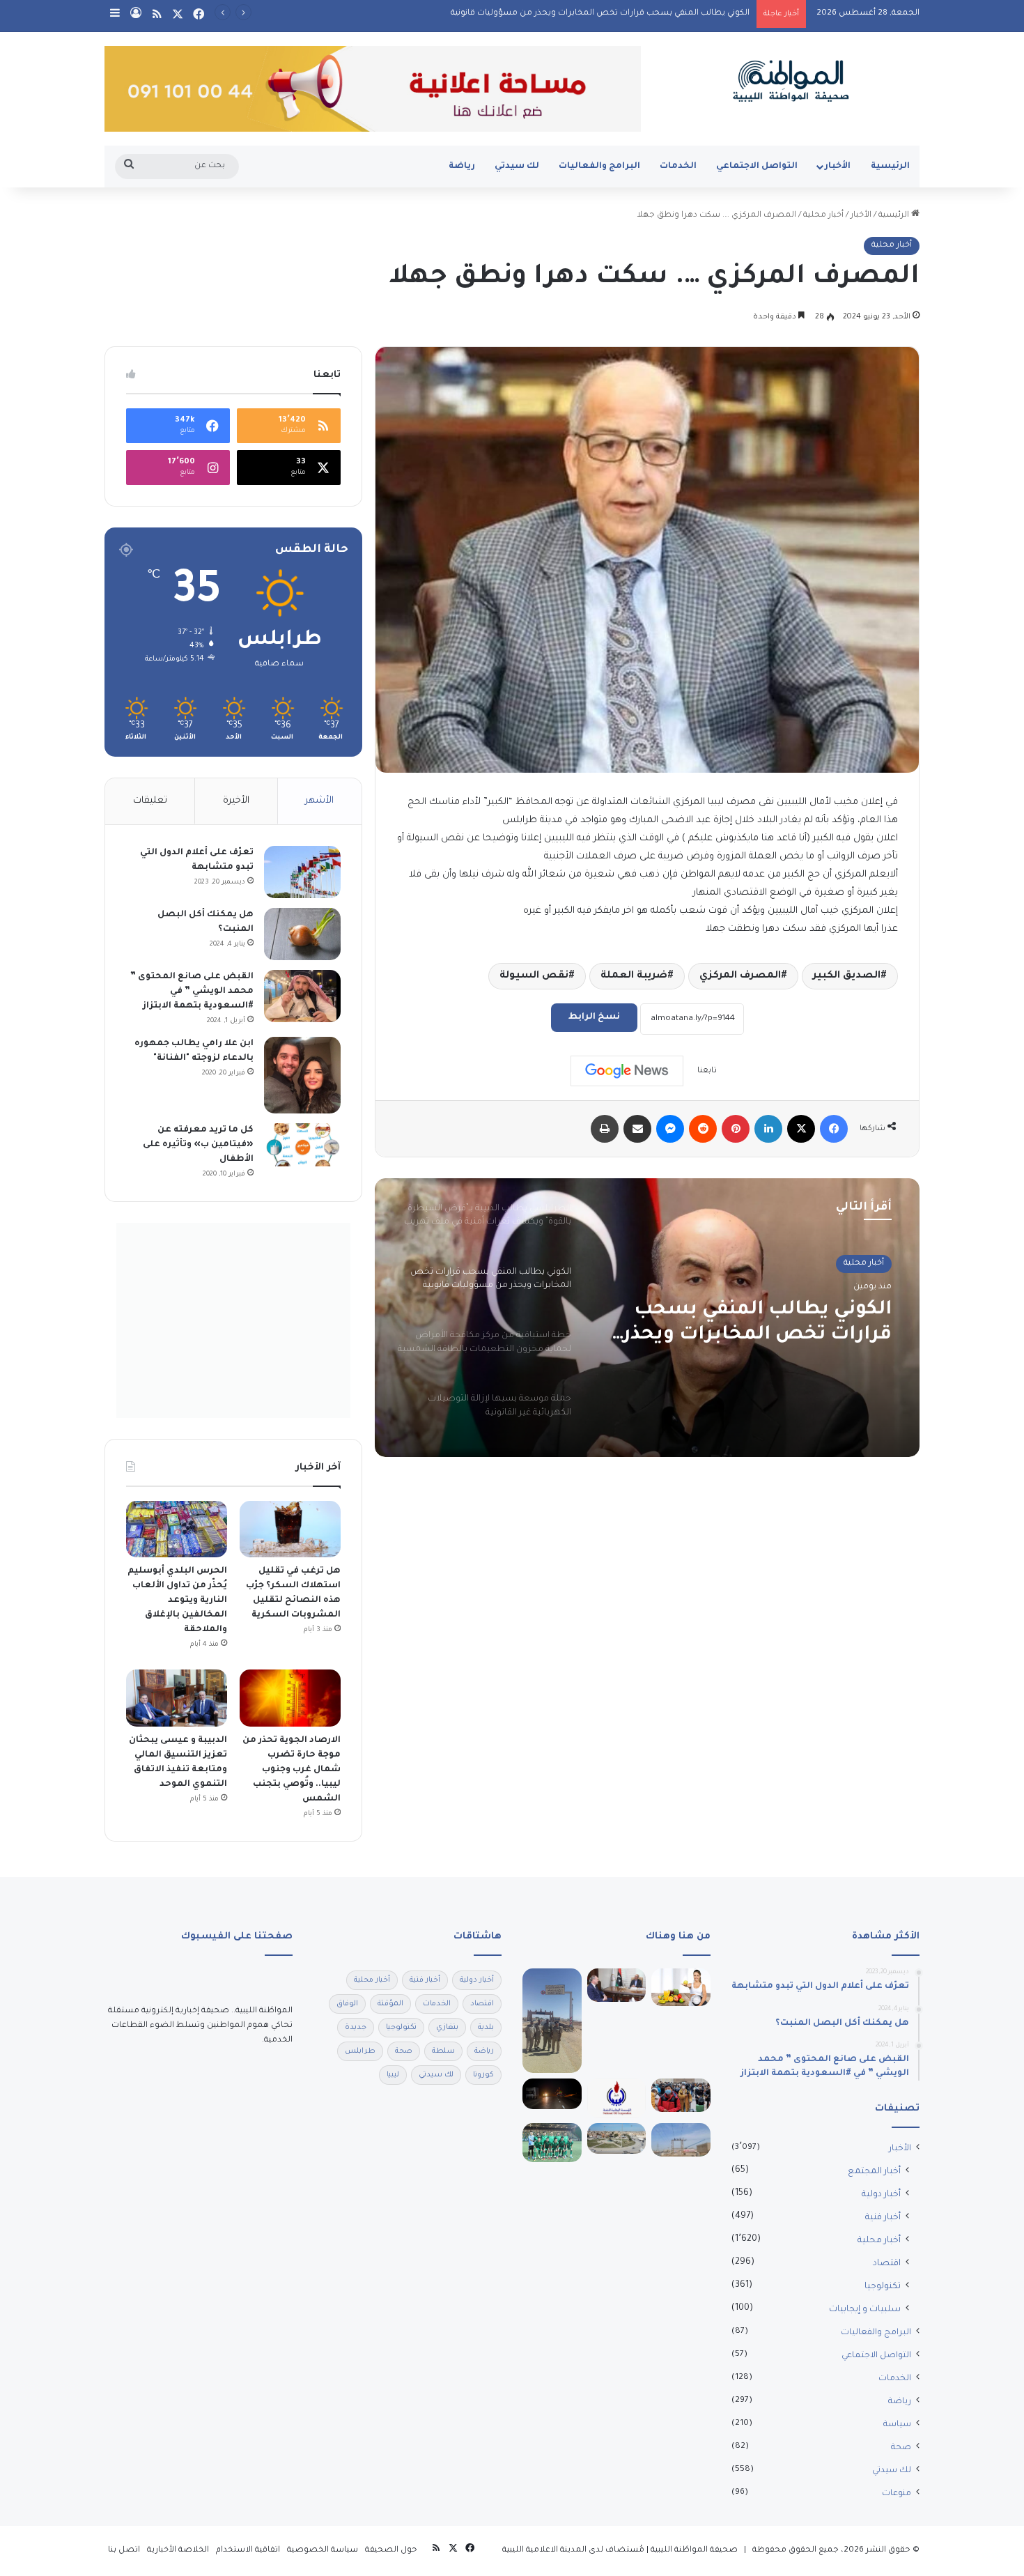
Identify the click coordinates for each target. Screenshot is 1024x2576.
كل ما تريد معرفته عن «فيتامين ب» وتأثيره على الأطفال (198, 1145)
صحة (901, 2448)
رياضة (462, 167)
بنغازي (447, 2028)
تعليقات (150, 801)
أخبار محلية (823, 216)
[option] (647, 1318)
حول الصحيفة (391, 2551)
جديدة (356, 2028)
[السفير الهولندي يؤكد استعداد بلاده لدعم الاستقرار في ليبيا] (617, 1985)
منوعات (897, 2494)
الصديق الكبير (847, 976)
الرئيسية (890, 167)
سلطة (443, 2051)
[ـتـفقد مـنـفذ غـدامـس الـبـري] (552, 2021)
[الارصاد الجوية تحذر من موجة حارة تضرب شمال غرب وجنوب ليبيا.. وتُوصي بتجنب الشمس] (290, 1698)
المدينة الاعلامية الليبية (544, 2551)
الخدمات (678, 167)
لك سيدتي (517, 167)
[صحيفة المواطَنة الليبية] (791, 81)
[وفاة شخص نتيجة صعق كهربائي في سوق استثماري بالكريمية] (681, 2140)
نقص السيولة (534, 976)
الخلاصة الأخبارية (178, 2551)
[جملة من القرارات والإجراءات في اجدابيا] (617, 2138)
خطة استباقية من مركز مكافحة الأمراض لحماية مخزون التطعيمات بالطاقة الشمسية (751, 1324)
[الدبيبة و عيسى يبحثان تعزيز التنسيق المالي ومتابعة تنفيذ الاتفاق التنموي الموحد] (177, 1698)
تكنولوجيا (883, 2287)
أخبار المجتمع (874, 2172)
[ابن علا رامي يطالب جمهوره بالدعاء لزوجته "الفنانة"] (302, 1075)
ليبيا (393, 2075)
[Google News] (627, 1071)
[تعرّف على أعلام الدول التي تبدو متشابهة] (302, 872)
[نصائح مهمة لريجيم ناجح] (681, 1987)
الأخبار (838, 167)
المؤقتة (390, 2004)
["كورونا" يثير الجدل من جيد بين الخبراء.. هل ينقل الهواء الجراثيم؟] (681, 2095)
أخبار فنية (883, 2218)
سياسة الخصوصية (323, 2551)
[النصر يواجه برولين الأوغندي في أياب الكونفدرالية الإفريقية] (552, 2143)
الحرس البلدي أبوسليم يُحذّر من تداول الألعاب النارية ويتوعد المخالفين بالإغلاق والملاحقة (177, 1601)
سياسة (897, 2425)
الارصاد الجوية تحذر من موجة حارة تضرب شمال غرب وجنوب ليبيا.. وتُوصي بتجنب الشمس (292, 1770)
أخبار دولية (881, 2195)
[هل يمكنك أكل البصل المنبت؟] (302, 934)
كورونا (483, 2075)
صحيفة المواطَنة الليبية (694, 2551)
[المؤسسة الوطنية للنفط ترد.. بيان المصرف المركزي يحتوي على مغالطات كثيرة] (617, 2098)
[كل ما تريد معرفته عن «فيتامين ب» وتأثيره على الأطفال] (302, 1145)
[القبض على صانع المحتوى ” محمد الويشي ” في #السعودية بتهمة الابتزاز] (302, 996)
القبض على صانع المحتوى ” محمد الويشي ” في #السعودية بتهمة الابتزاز (192, 992)
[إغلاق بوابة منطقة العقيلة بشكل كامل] (552, 2094)
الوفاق (347, 2004)
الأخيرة (236, 801)
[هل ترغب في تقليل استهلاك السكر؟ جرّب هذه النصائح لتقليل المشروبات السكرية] (290, 1529)
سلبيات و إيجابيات (865, 2310)
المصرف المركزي (740, 976)
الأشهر (319, 801)
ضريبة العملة (634, 976)
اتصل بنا (124, 2551)
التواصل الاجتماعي (757, 167)
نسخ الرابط (594, 1017)
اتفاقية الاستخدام (248, 2551)
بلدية (486, 2028)
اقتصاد (887, 2264)
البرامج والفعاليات (599, 167)
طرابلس (360, 2051)
